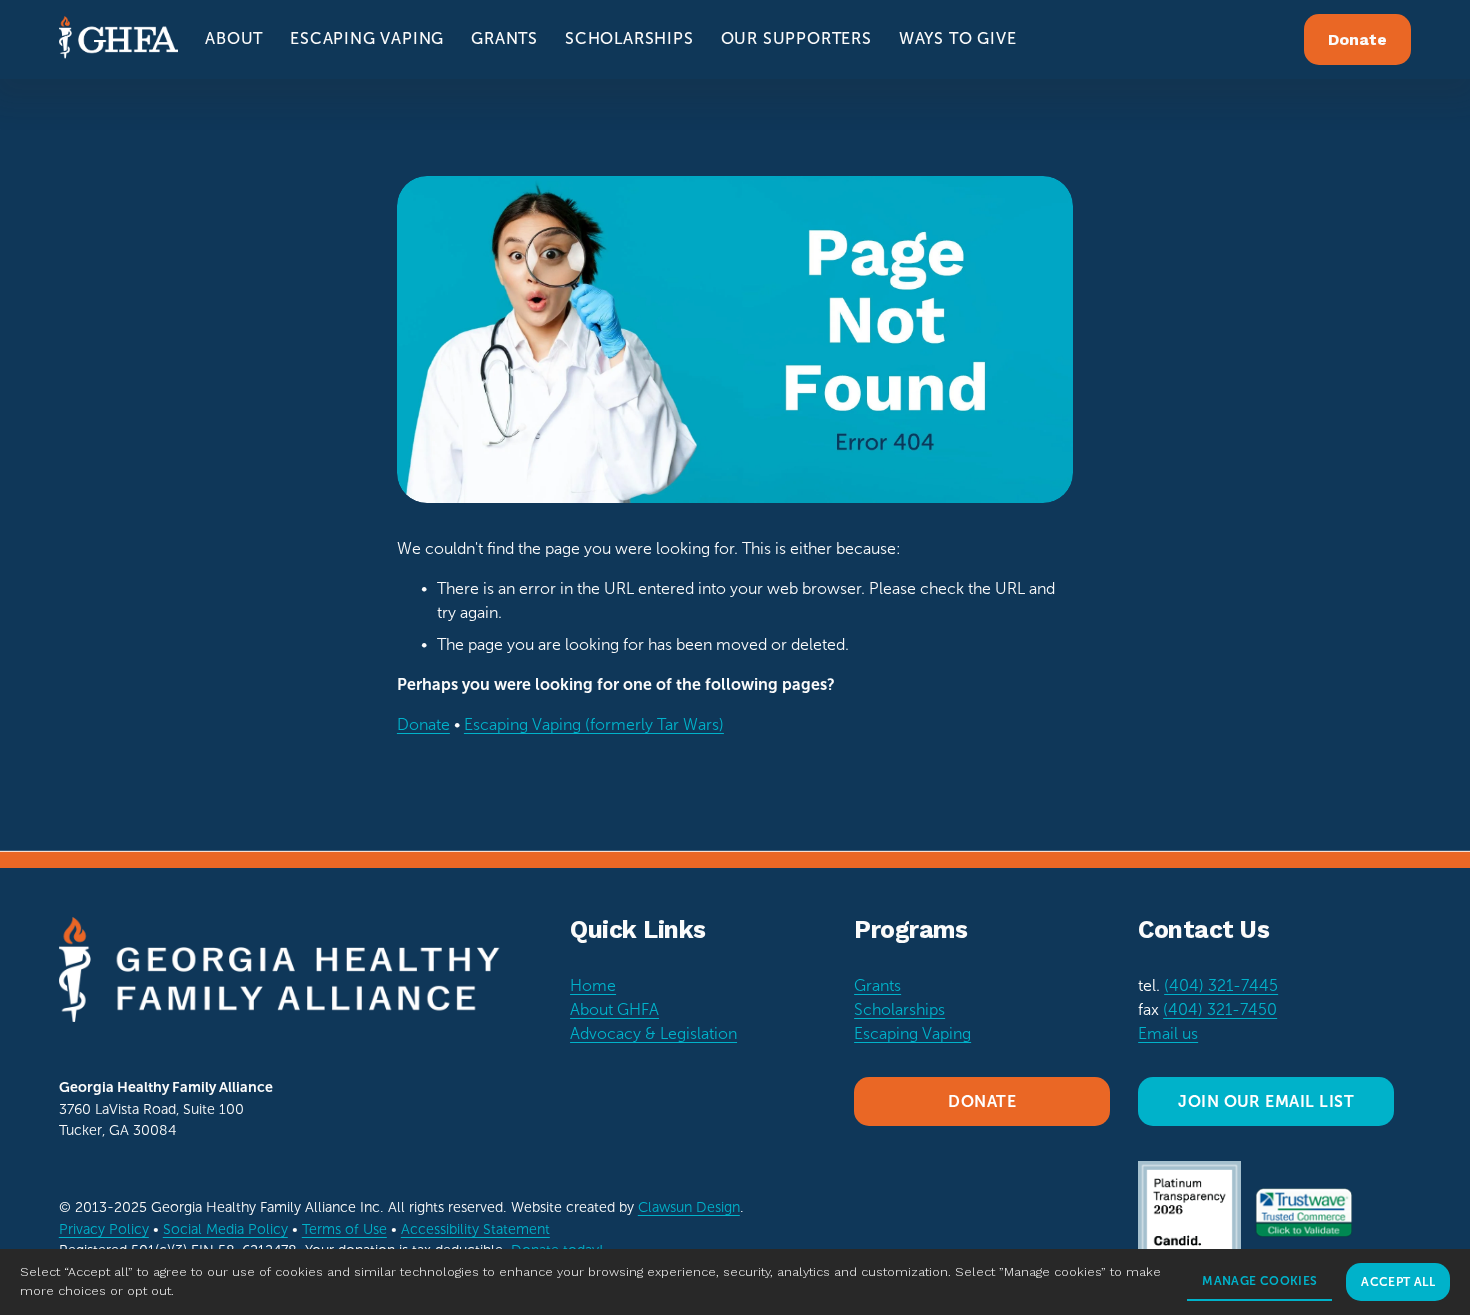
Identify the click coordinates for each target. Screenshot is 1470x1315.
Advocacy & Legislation (653, 1033)
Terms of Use (344, 1229)
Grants (877, 985)
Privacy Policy (104, 1229)
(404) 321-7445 (1221, 985)
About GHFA (614, 1009)
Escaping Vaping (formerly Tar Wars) (594, 724)
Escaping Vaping (912, 1033)
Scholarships (899, 1009)
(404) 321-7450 (1220, 1009)
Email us (1168, 1033)
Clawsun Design (689, 1207)
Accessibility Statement (475, 1229)
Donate (1357, 39)
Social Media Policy (225, 1229)
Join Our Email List (1266, 1101)
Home (593, 985)
